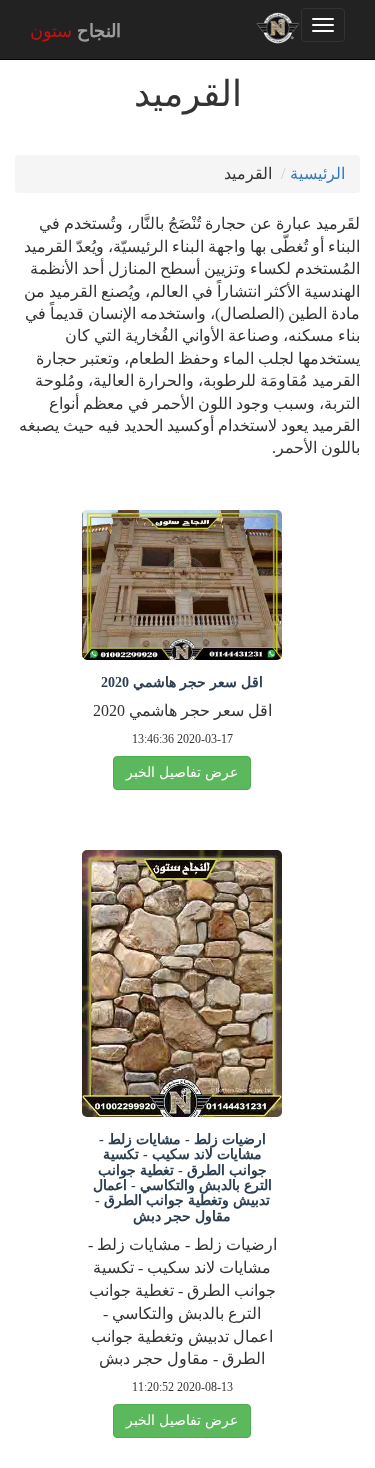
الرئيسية (317, 173)
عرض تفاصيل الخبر (182, 772)
